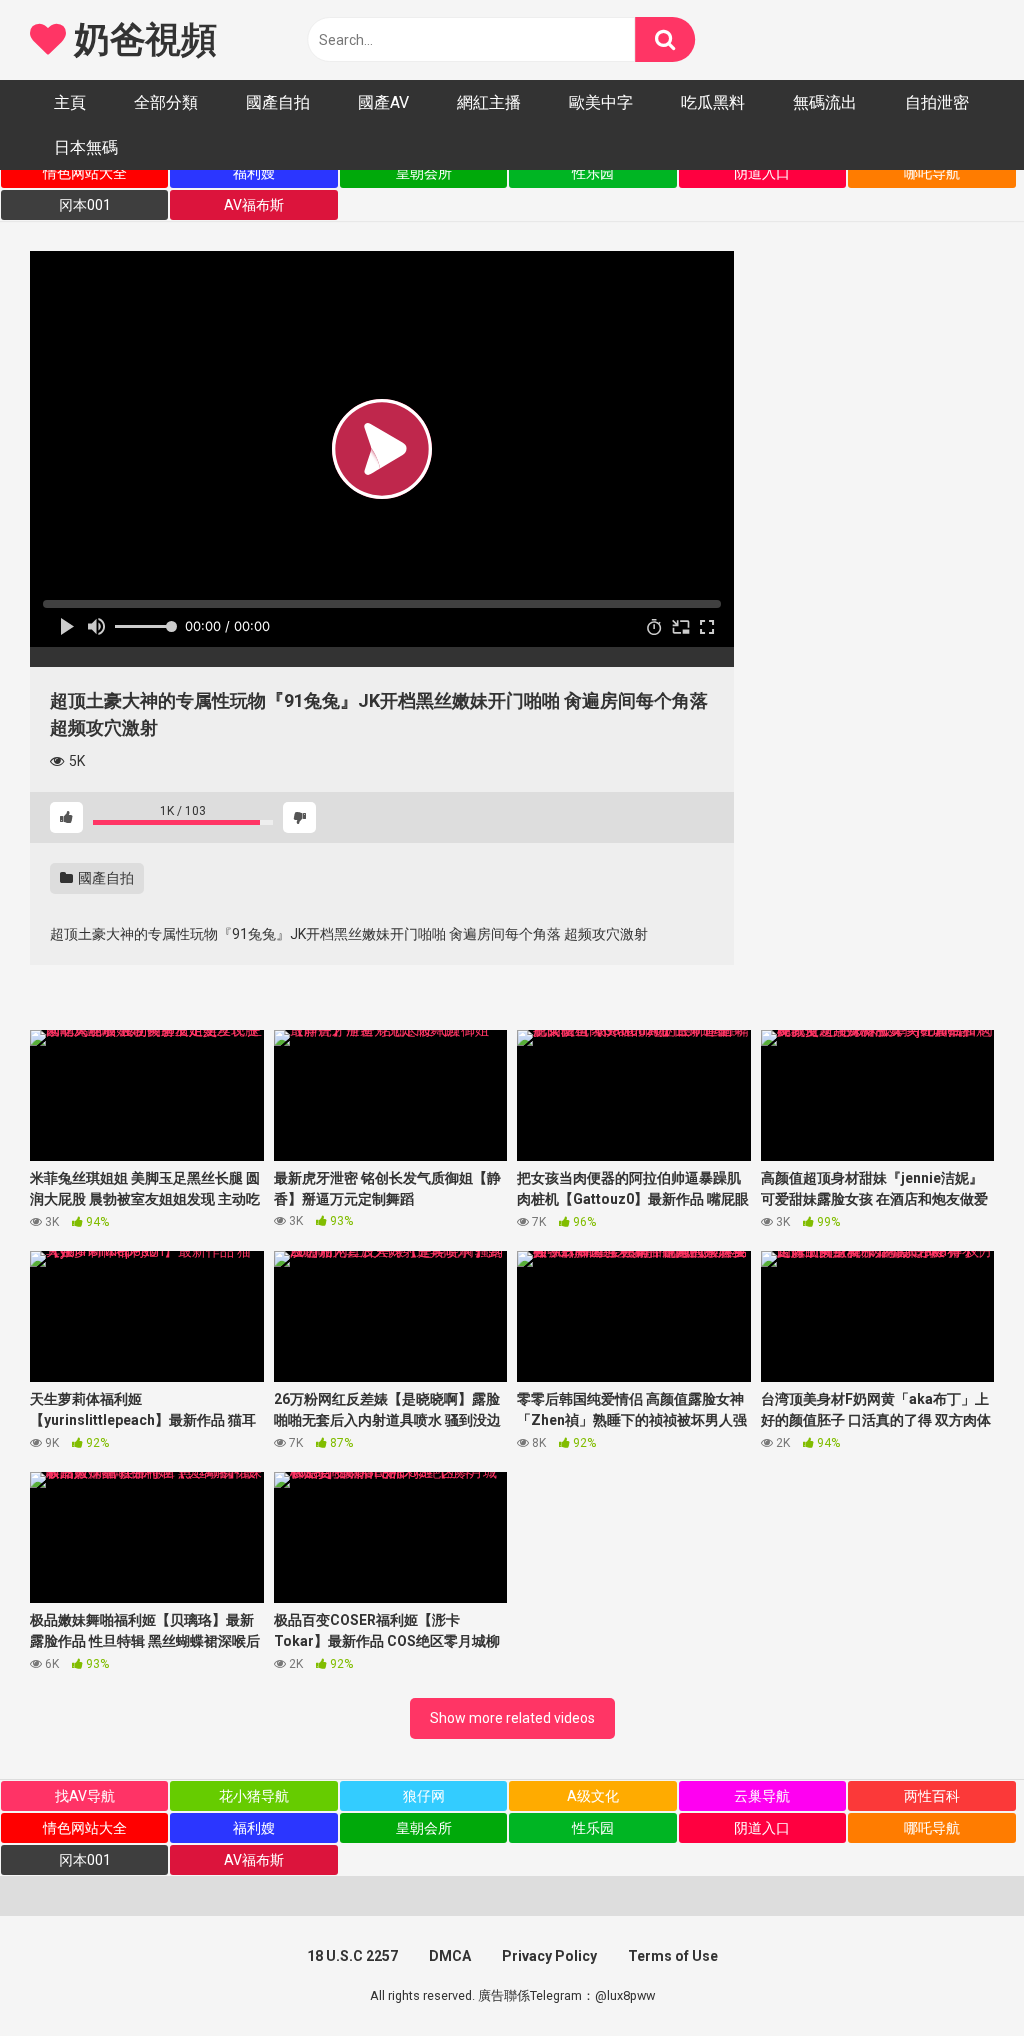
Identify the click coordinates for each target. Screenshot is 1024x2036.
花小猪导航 (254, 1796)
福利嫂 (254, 173)
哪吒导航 (932, 173)
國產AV (383, 102)
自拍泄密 (937, 102)
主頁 (70, 102)
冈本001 (85, 205)
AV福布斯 (254, 205)
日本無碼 (86, 147)
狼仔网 (424, 1796)
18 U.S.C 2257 (352, 1956)
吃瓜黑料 (713, 102)
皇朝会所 (424, 173)
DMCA (450, 1956)
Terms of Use (673, 1956)
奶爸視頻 (141, 40)
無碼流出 (825, 102)
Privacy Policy (549, 1956)
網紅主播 (489, 102)
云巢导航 (762, 1796)
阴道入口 (762, 173)
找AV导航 (85, 1796)
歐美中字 (601, 102)
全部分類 (166, 102)
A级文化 (593, 1796)
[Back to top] (957, 1975)
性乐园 (593, 173)
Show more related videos (512, 1718)
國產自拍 (278, 102)
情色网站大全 (85, 173)
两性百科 (932, 1796)
